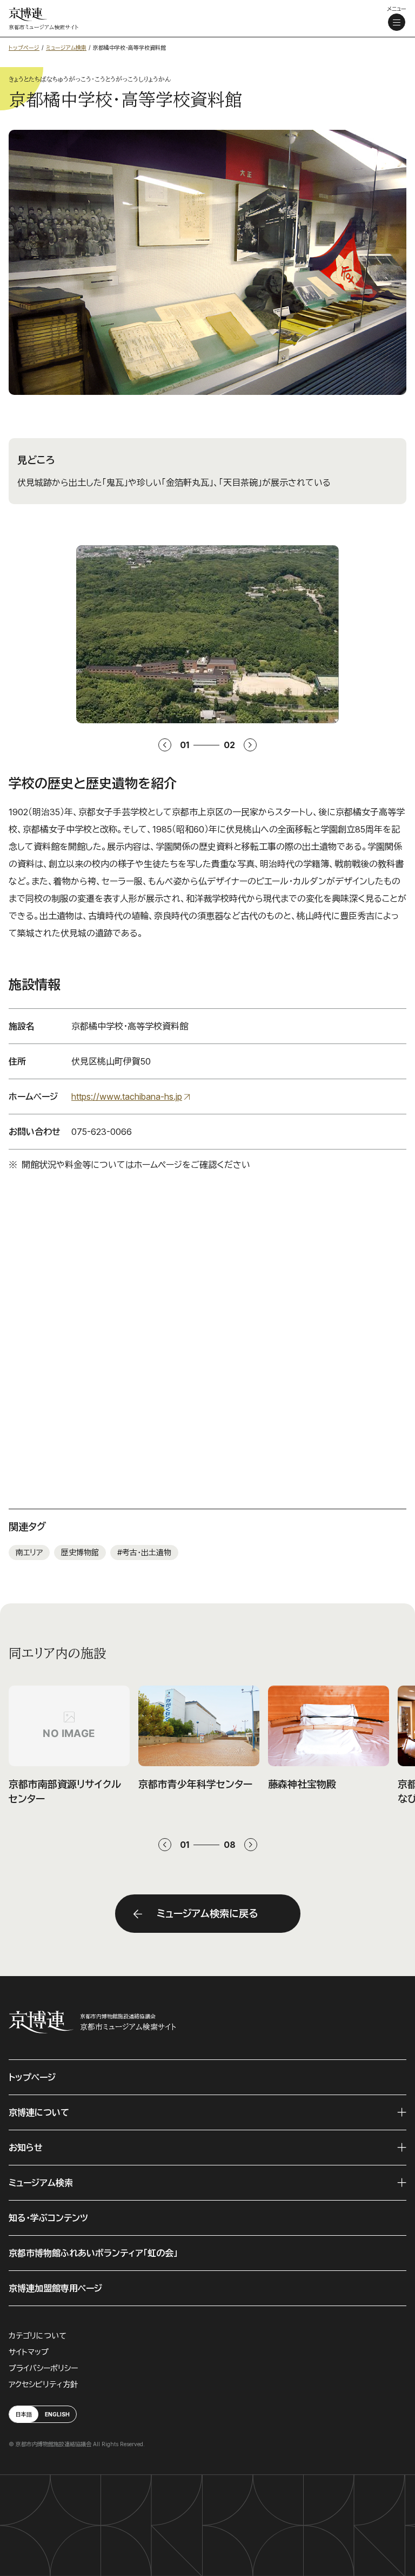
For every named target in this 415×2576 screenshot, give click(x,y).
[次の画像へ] (250, 745)
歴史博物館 (80, 1552)
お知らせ (26, 2148)
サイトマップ (29, 2352)
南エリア (29, 1552)
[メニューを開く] (397, 22)
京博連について (39, 2112)
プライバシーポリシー (43, 2368)
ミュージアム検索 (41, 2183)
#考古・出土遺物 (144, 1552)
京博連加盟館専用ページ (55, 2288)
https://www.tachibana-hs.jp (127, 1097)
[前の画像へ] (165, 745)
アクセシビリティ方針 (43, 2384)
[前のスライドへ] (165, 1845)
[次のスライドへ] (251, 1845)
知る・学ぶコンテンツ (48, 2218)
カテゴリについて (38, 2336)
